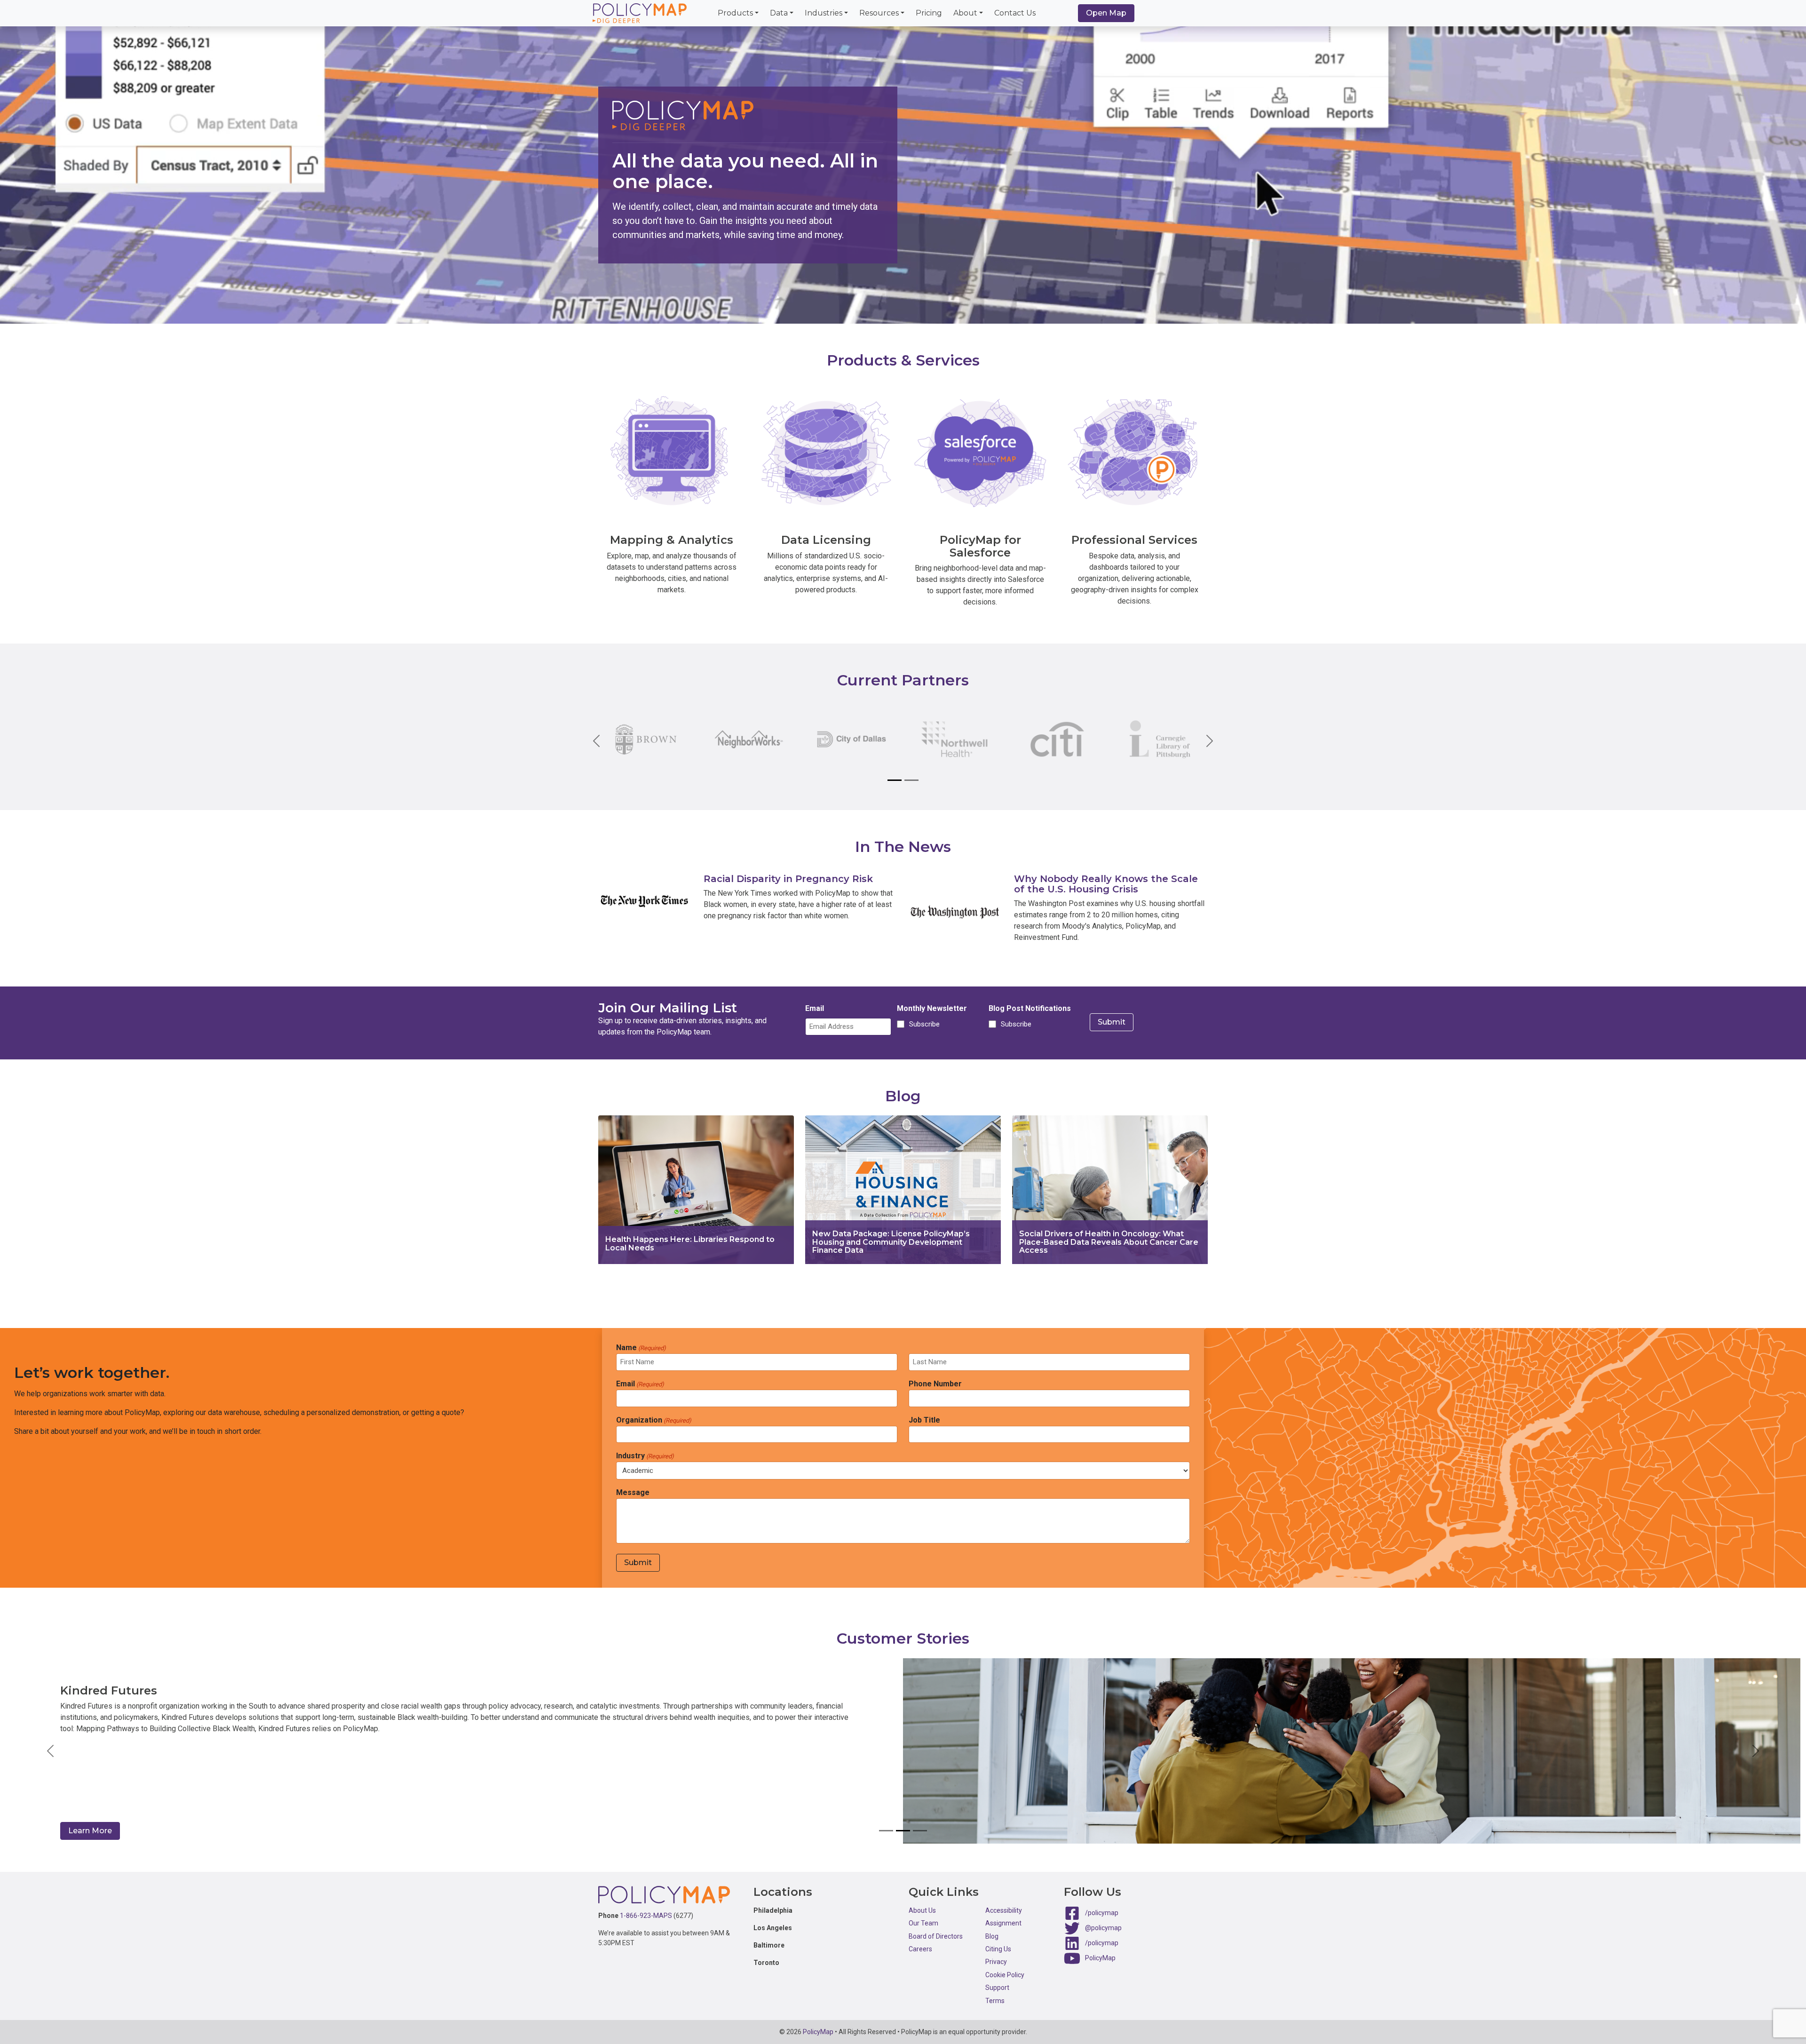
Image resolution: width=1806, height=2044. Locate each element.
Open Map (1106, 13)
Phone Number (935, 1384)
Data (779, 13)
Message (633, 1492)
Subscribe (923, 1024)
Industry (645, 1456)
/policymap (1102, 1913)
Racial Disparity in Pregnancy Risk (788, 879)
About (965, 13)
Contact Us (1015, 13)
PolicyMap (1100, 1958)
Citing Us (998, 1949)
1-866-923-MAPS (646, 1916)
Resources (879, 13)
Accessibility (1004, 1910)
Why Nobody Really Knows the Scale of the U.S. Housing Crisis (1106, 884)
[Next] (1202, 741)
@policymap (1103, 1928)
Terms (995, 2001)
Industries (824, 13)
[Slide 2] (911, 780)
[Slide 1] (895, 780)
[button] (51, 1751)
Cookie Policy (1005, 1975)
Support (997, 1988)
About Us (922, 1910)
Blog (992, 1936)
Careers (920, 1949)
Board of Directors (936, 1936)
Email (815, 1008)
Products (735, 13)
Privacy (996, 1962)
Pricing (929, 13)
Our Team (923, 1923)
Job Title (924, 1420)
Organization (654, 1420)
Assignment (1003, 1923)
